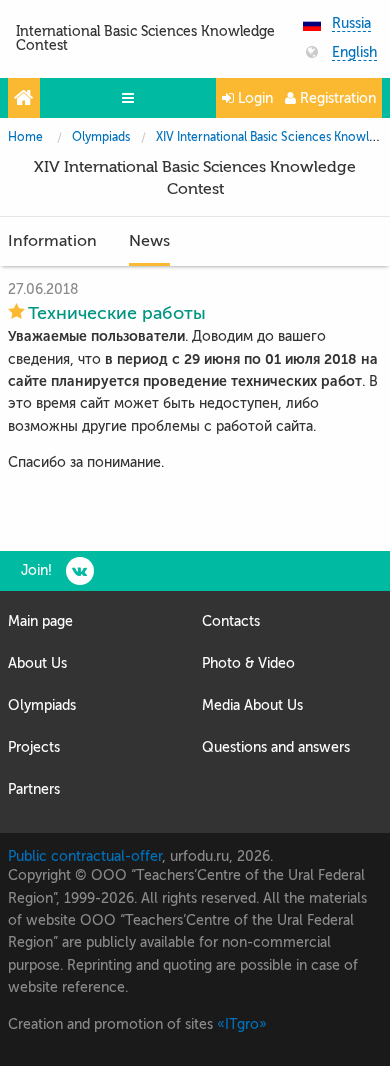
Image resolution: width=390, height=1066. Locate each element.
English (354, 53)
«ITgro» (242, 1024)
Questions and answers (276, 747)
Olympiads (101, 137)
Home (25, 137)
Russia (351, 24)
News (149, 241)
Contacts (231, 621)
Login (253, 98)
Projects (34, 747)
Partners (34, 789)
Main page (40, 621)
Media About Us (252, 705)
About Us (37, 663)
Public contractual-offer (85, 856)
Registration (336, 98)
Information (52, 241)
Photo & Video (248, 663)
